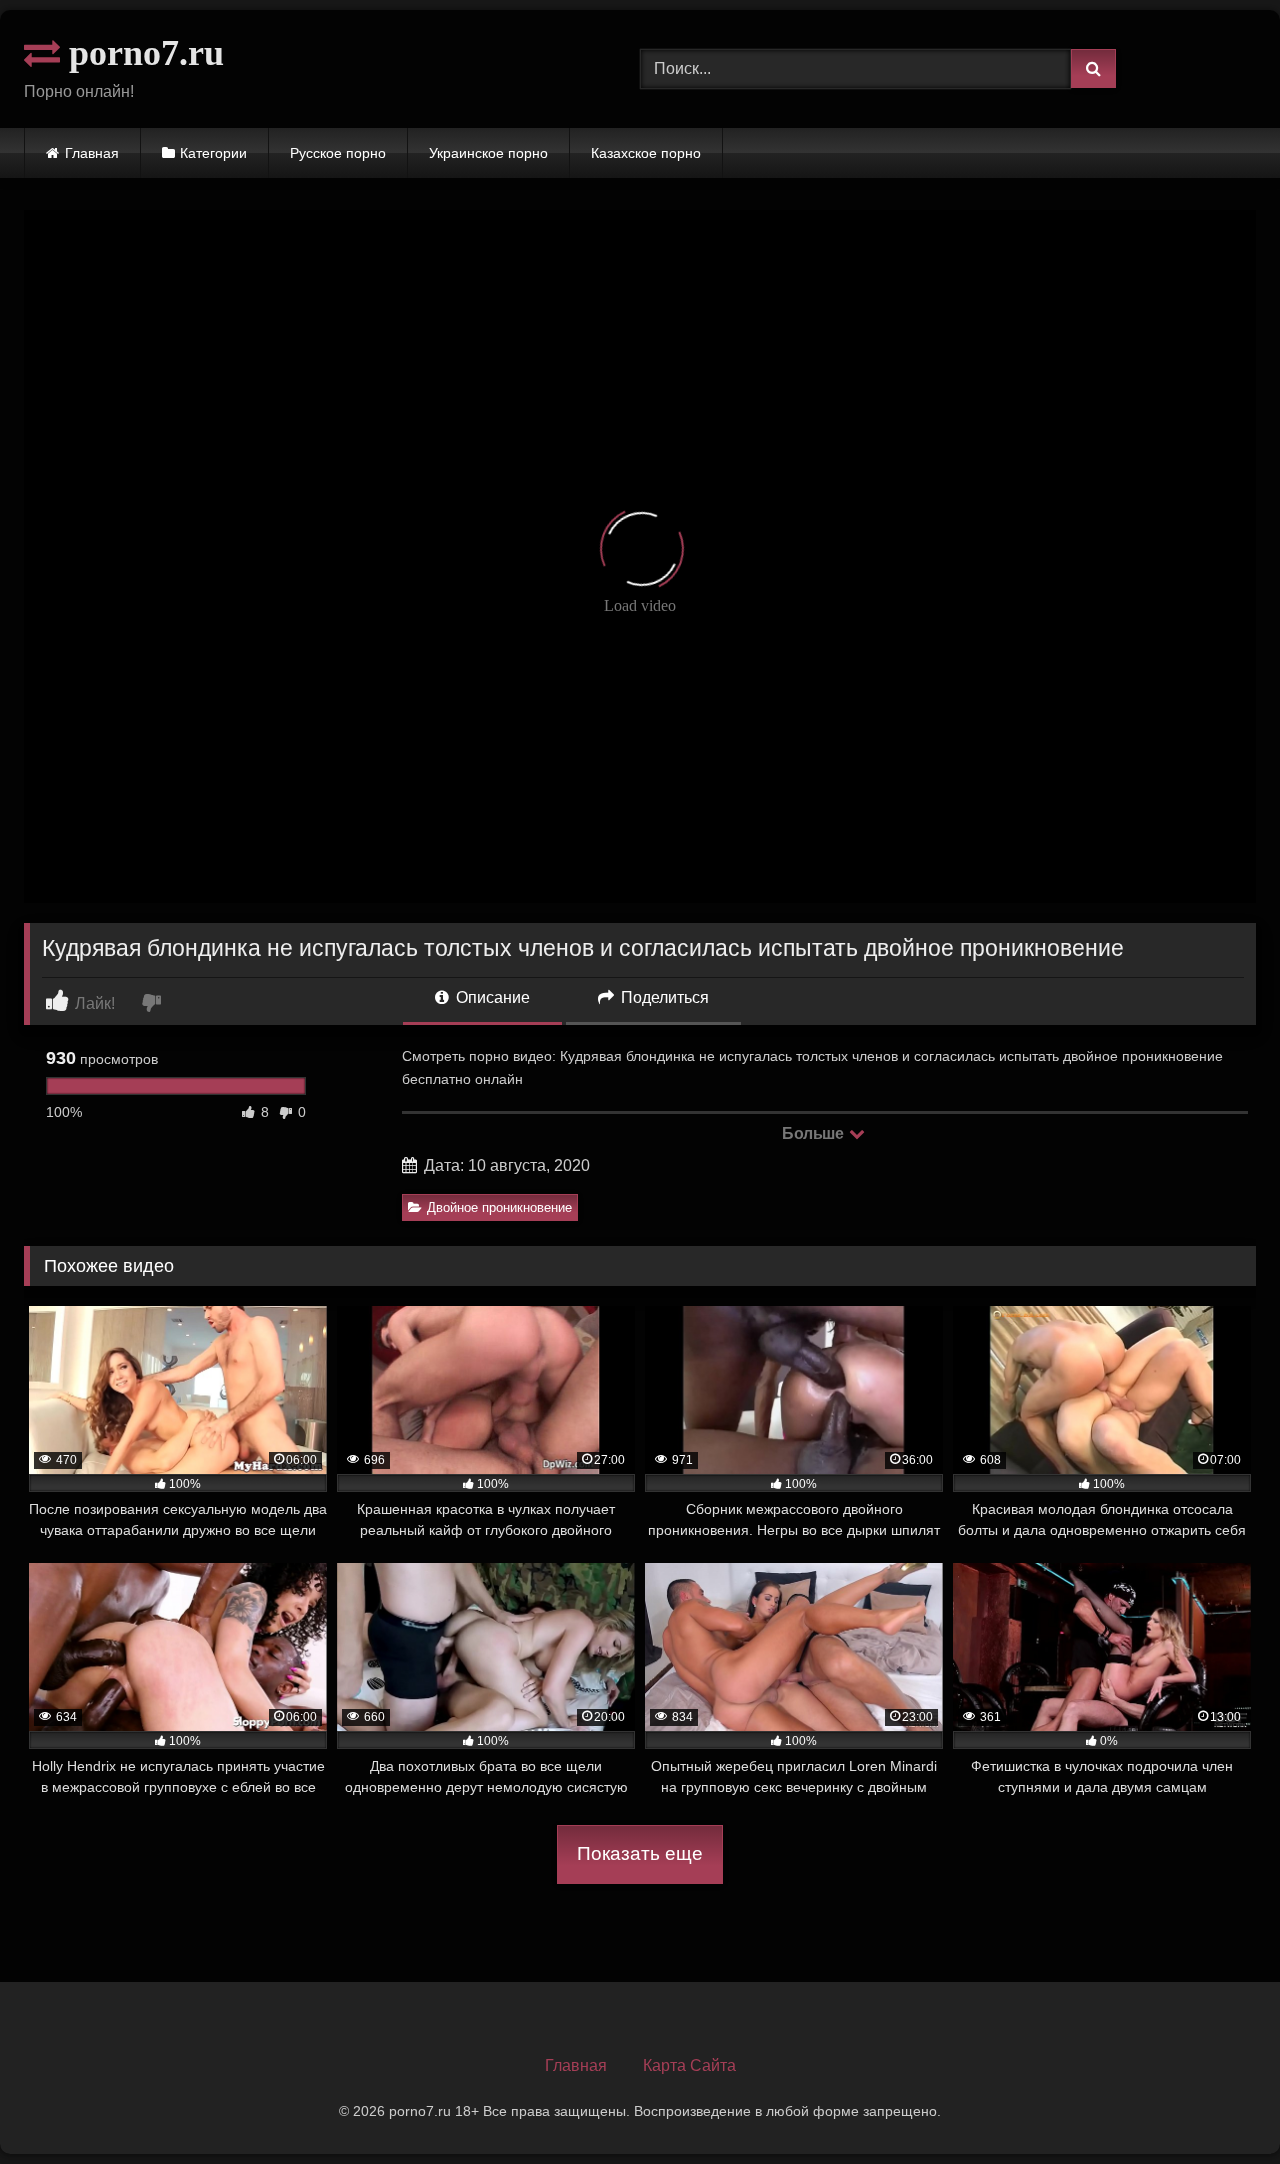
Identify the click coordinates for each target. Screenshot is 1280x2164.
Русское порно (338, 153)
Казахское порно (646, 153)
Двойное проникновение (499, 1207)
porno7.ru (142, 53)
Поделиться (663, 997)
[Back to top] (1218, 2104)
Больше (814, 1133)
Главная (92, 153)
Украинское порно (488, 153)
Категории (213, 153)
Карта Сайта (689, 2065)
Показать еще (640, 1853)
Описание (491, 997)
